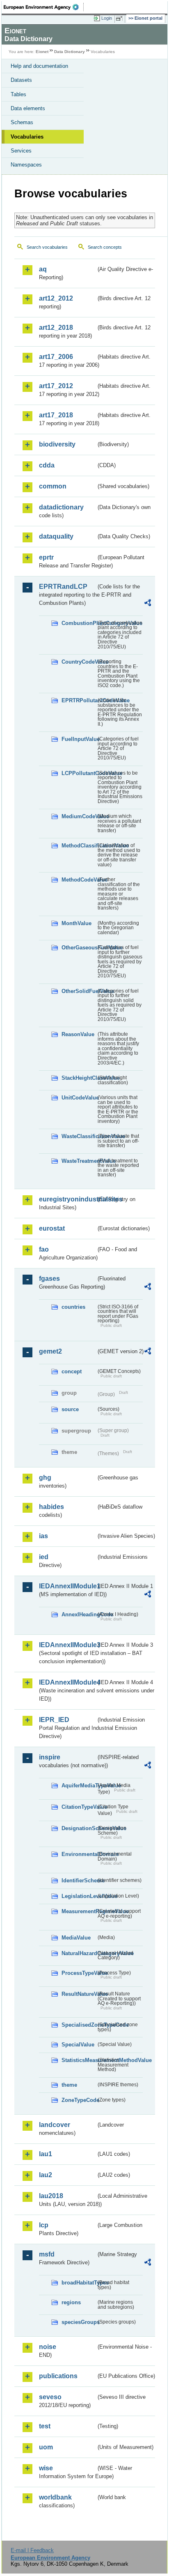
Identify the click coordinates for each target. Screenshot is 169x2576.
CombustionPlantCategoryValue (79, 623)
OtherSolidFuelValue (79, 991)
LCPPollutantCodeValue (79, 773)
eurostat (52, 1228)
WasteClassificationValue (79, 1136)
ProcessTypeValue (79, 1973)
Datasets (21, 80)
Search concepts (105, 247)
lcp (44, 2225)
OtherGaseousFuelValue (79, 948)
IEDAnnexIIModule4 (67, 1682)
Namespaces (26, 165)
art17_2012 (56, 386)
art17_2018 (56, 415)
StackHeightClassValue (79, 1078)
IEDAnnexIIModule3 (67, 1645)
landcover (55, 2125)
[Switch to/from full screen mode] (121, 19)
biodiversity (57, 444)
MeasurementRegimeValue (79, 1911)
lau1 (46, 2154)
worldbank (55, 2497)
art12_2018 (56, 327)
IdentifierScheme (79, 1881)
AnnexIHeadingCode (79, 1614)
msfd (47, 2254)
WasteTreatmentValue (79, 1161)
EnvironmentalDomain (79, 1854)
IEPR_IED (54, 1720)
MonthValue (77, 923)
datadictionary (61, 507)
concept (72, 1371)
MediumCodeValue (79, 816)
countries (73, 1307)
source (70, 1409)
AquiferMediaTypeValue (79, 1786)
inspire (50, 1757)
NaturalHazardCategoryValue (79, 1953)
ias (43, 1536)
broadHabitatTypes (79, 2283)
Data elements (28, 108)
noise (48, 2347)
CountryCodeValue (79, 662)
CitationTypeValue (79, 1807)
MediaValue (76, 1938)
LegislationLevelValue (79, 1896)
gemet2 (50, 1351)
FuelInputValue (79, 739)
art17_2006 (56, 357)
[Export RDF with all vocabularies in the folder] (148, 604)
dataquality (56, 536)
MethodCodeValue (79, 880)
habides (51, 1507)
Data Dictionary (70, 52)
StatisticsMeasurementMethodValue (79, 2060)
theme (69, 2085)
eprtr (46, 557)
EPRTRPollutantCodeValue (79, 700)
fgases (49, 1279)
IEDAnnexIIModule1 (67, 1586)
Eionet (42, 52)
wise (46, 2468)
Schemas (22, 122)
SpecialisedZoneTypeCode (79, 2025)
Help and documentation (39, 66)
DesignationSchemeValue (79, 1828)
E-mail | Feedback (32, 2550)
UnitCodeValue (79, 1098)
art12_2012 (56, 298)
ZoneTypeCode (79, 2100)
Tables (18, 94)
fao (44, 1249)
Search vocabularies (47, 247)
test (45, 2426)
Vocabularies (27, 137)
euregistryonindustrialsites (67, 1199)
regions (71, 2302)
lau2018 (51, 2196)
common (53, 486)
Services (21, 151)
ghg (45, 1478)
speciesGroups (79, 2322)
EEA (44, 7)
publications (58, 2376)
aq (43, 269)
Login (107, 18)
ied (44, 1557)
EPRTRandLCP (63, 587)
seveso (50, 2397)
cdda (47, 465)
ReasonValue (78, 1034)
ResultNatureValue (79, 1994)
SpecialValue (78, 2045)
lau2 (46, 2175)
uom (46, 2447)
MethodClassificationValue (79, 846)
